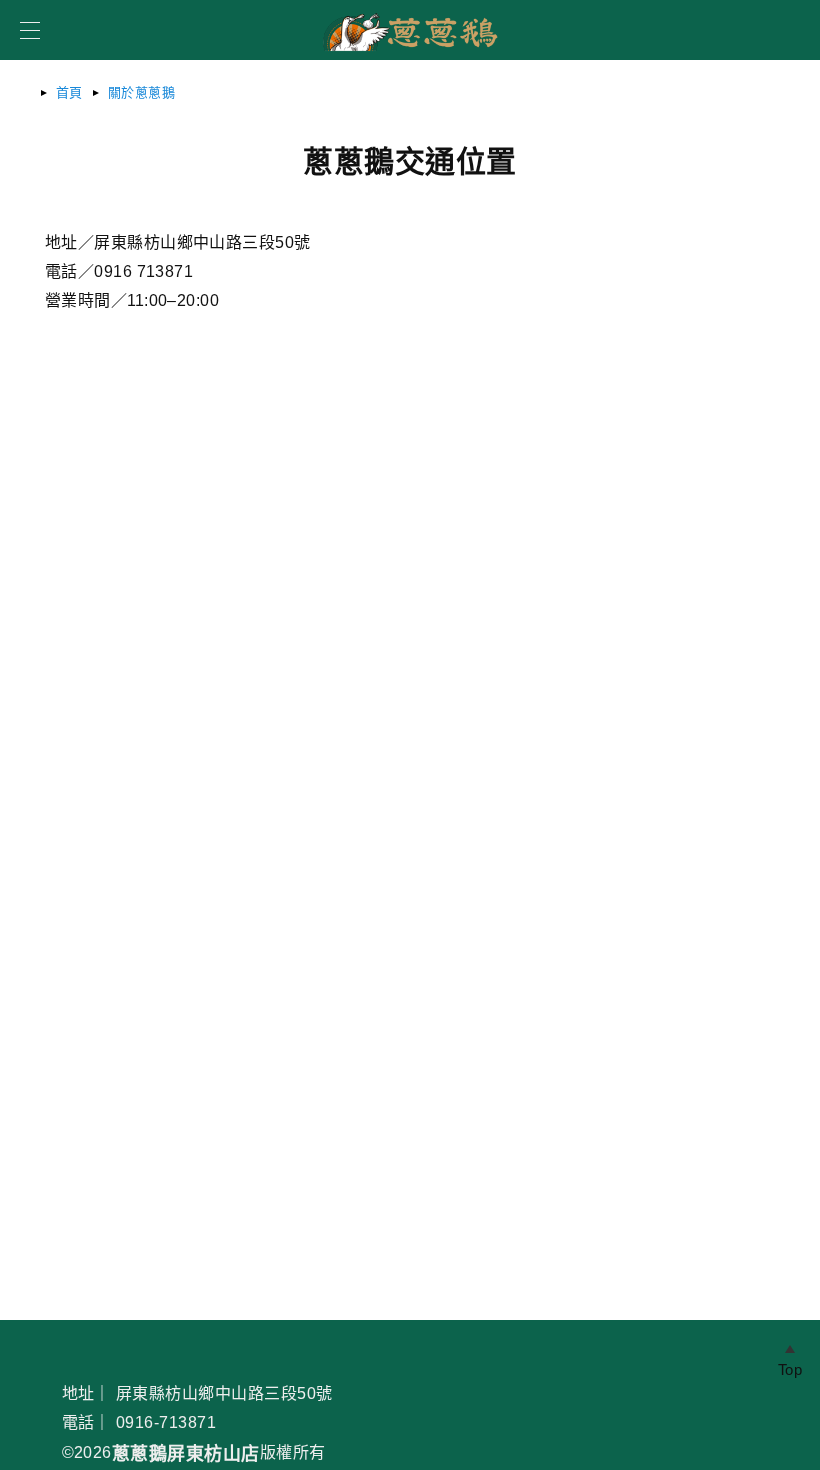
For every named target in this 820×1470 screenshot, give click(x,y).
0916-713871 (166, 1422)
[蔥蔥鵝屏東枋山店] (410, 56)
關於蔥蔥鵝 (141, 92)
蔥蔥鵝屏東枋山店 (186, 1454)
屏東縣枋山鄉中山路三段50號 (224, 1393)
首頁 (69, 92)
